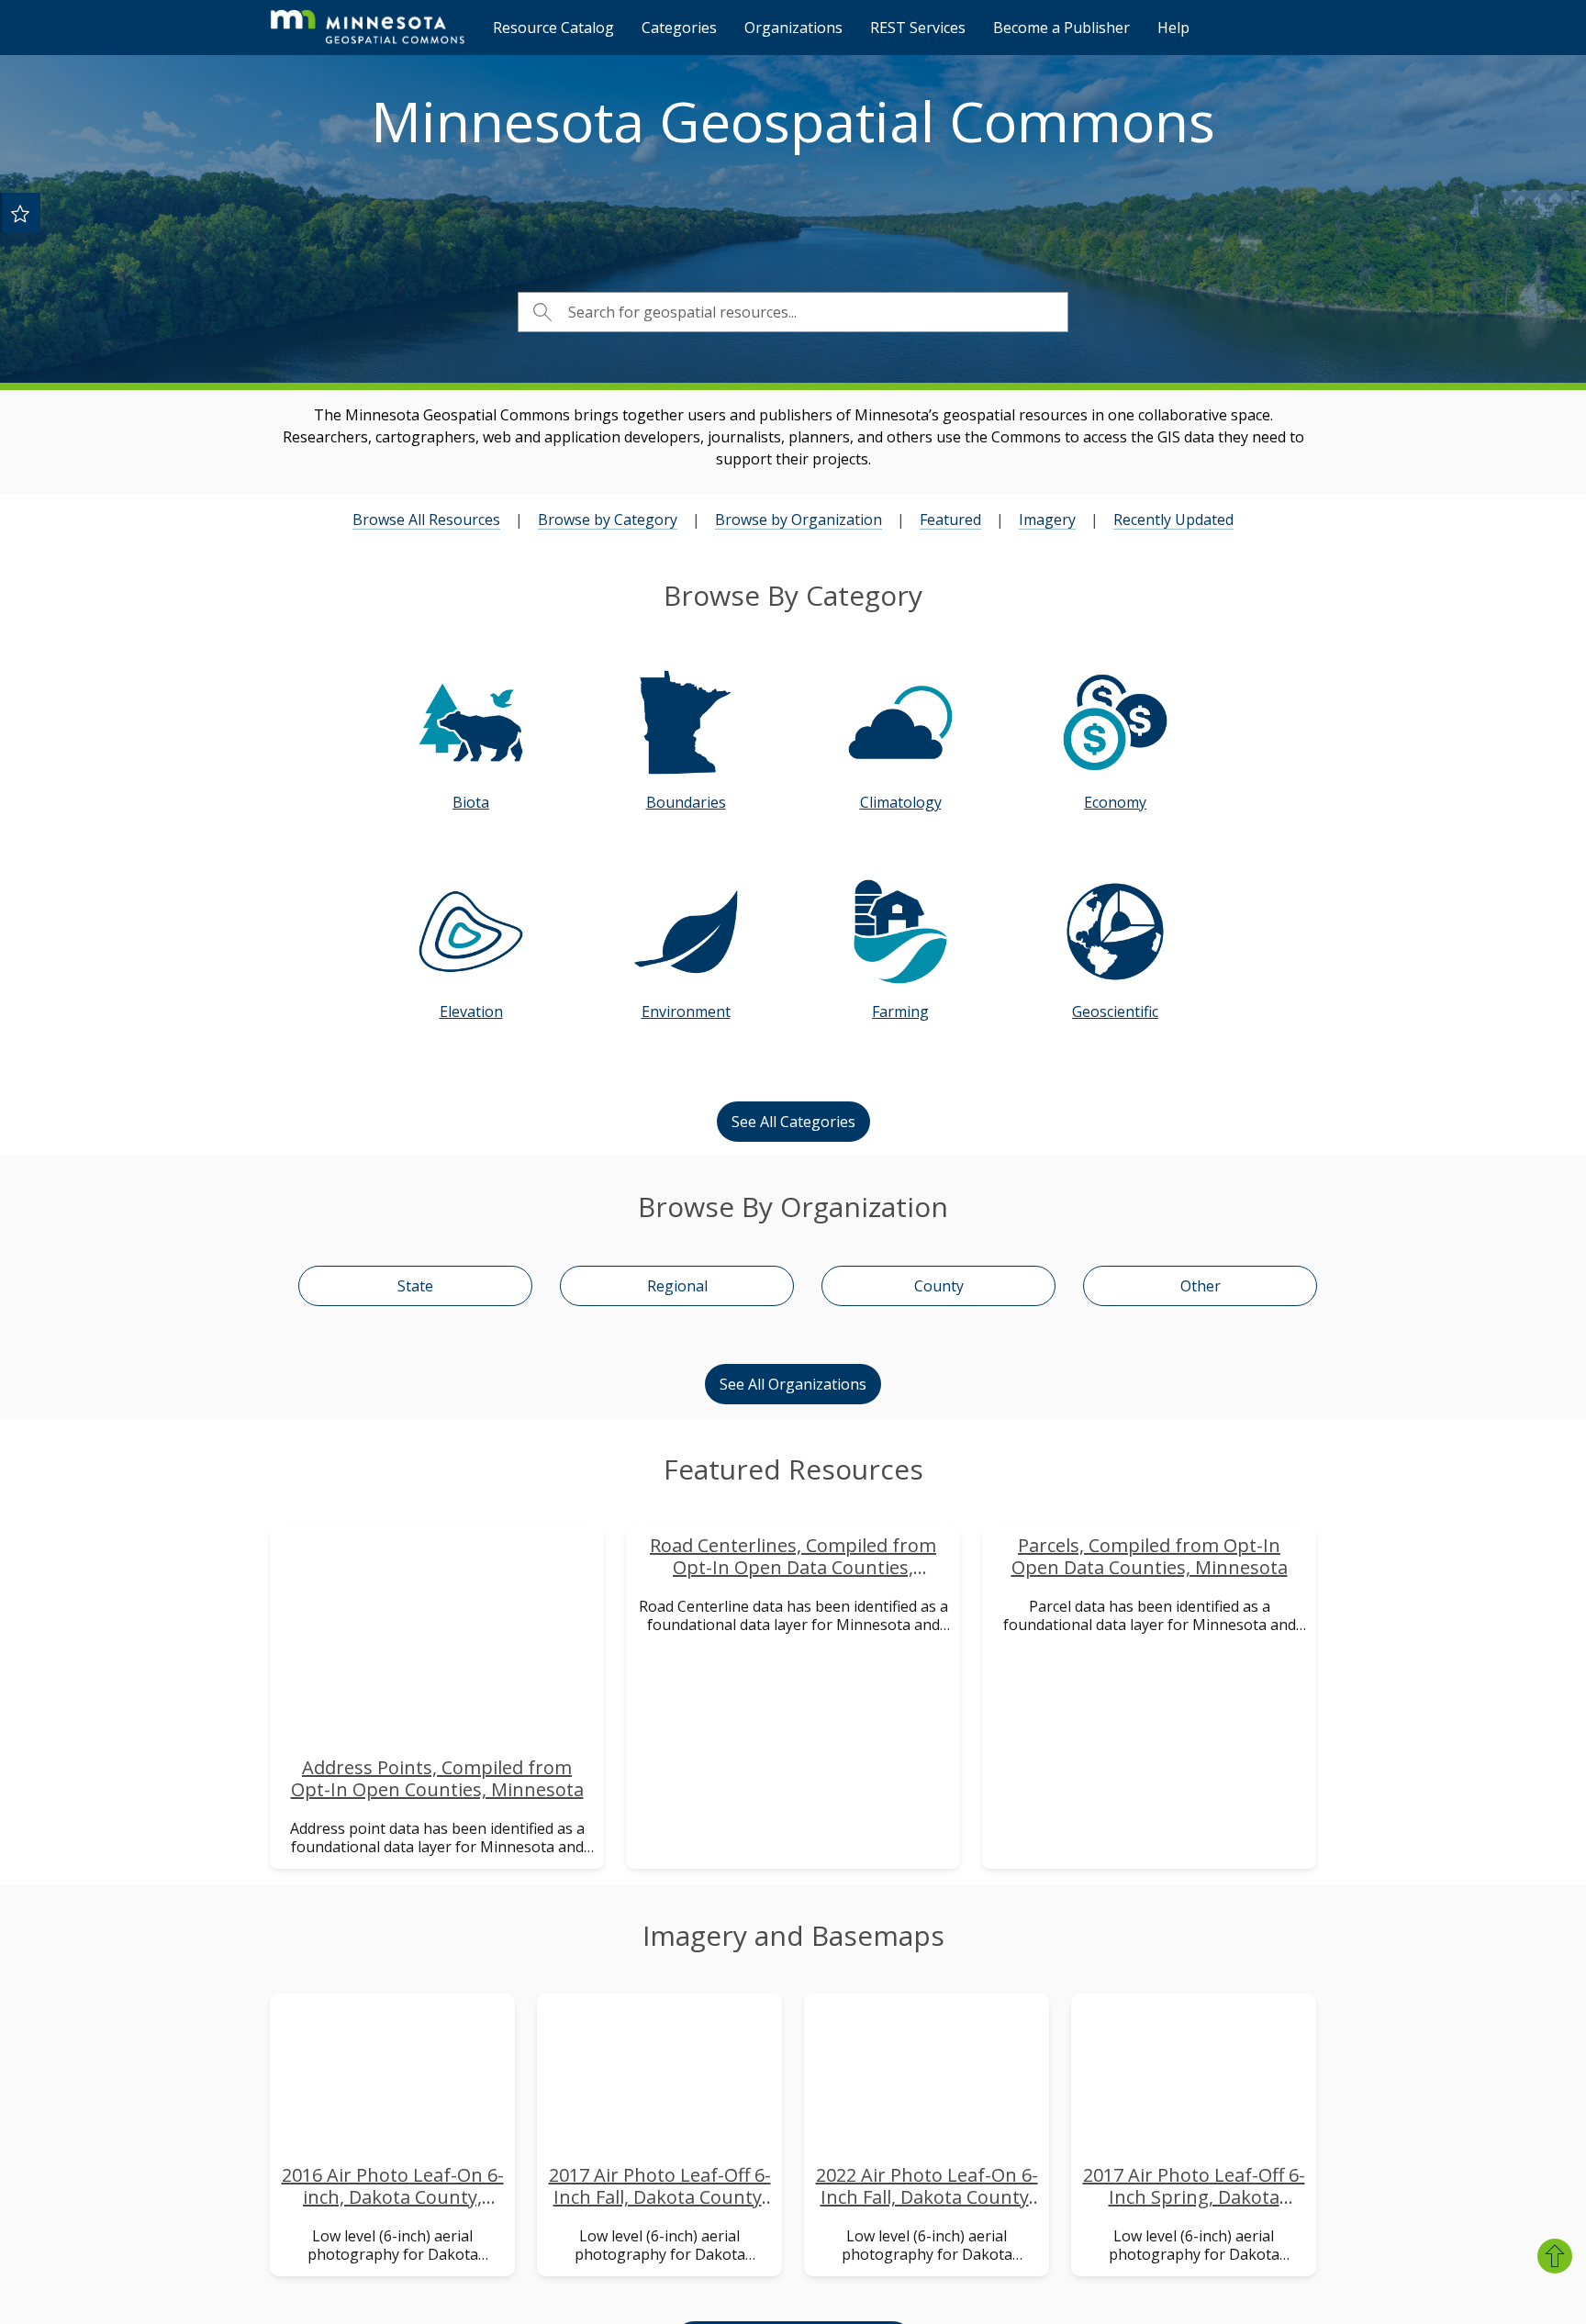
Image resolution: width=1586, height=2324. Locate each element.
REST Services (918, 28)
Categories (679, 28)
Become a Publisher (1061, 28)
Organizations (793, 28)
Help (1173, 28)
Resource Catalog (553, 28)
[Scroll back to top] (1555, 2256)
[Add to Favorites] (20, 213)
